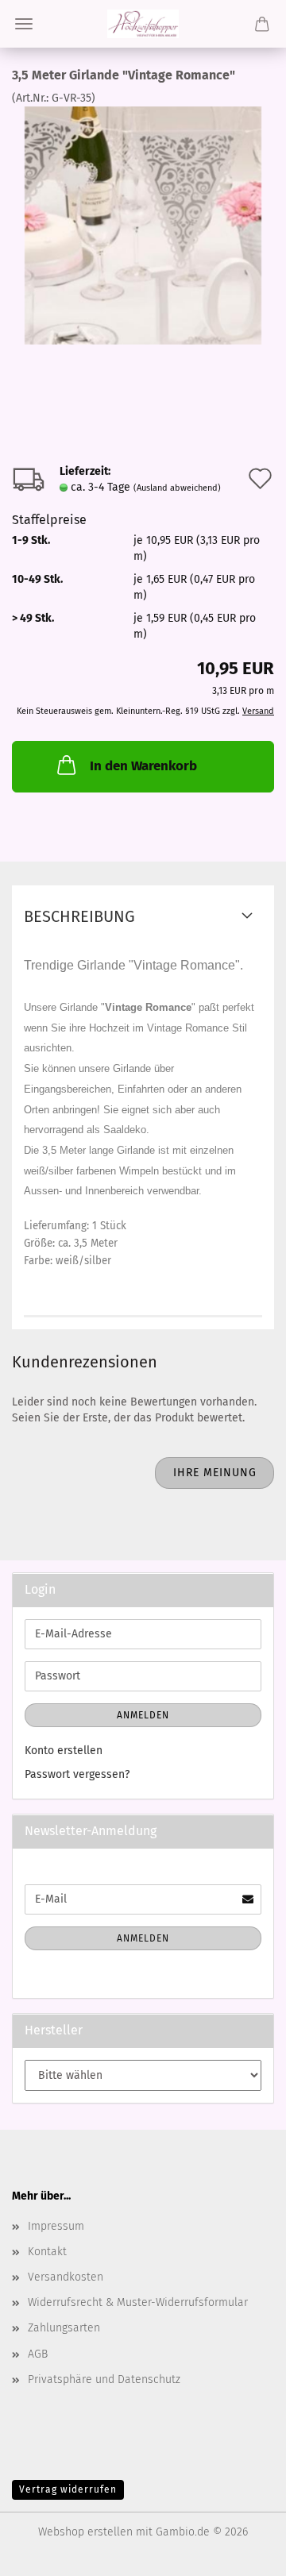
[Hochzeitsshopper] (143, 24)
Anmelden (143, 1715)
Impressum (56, 2226)
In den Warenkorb (143, 766)
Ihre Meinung (215, 1473)
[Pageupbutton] (242, 2552)
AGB (38, 2354)
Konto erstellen (64, 1751)
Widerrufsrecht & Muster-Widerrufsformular (138, 2302)
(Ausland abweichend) (177, 488)
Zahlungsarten (64, 2328)
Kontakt (47, 2252)
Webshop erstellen (85, 2532)
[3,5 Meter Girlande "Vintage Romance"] (143, 225)
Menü (24, 24)
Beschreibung (79, 916)
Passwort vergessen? (77, 1774)
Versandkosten (66, 2277)
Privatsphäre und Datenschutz (104, 2379)
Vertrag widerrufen (68, 2489)
